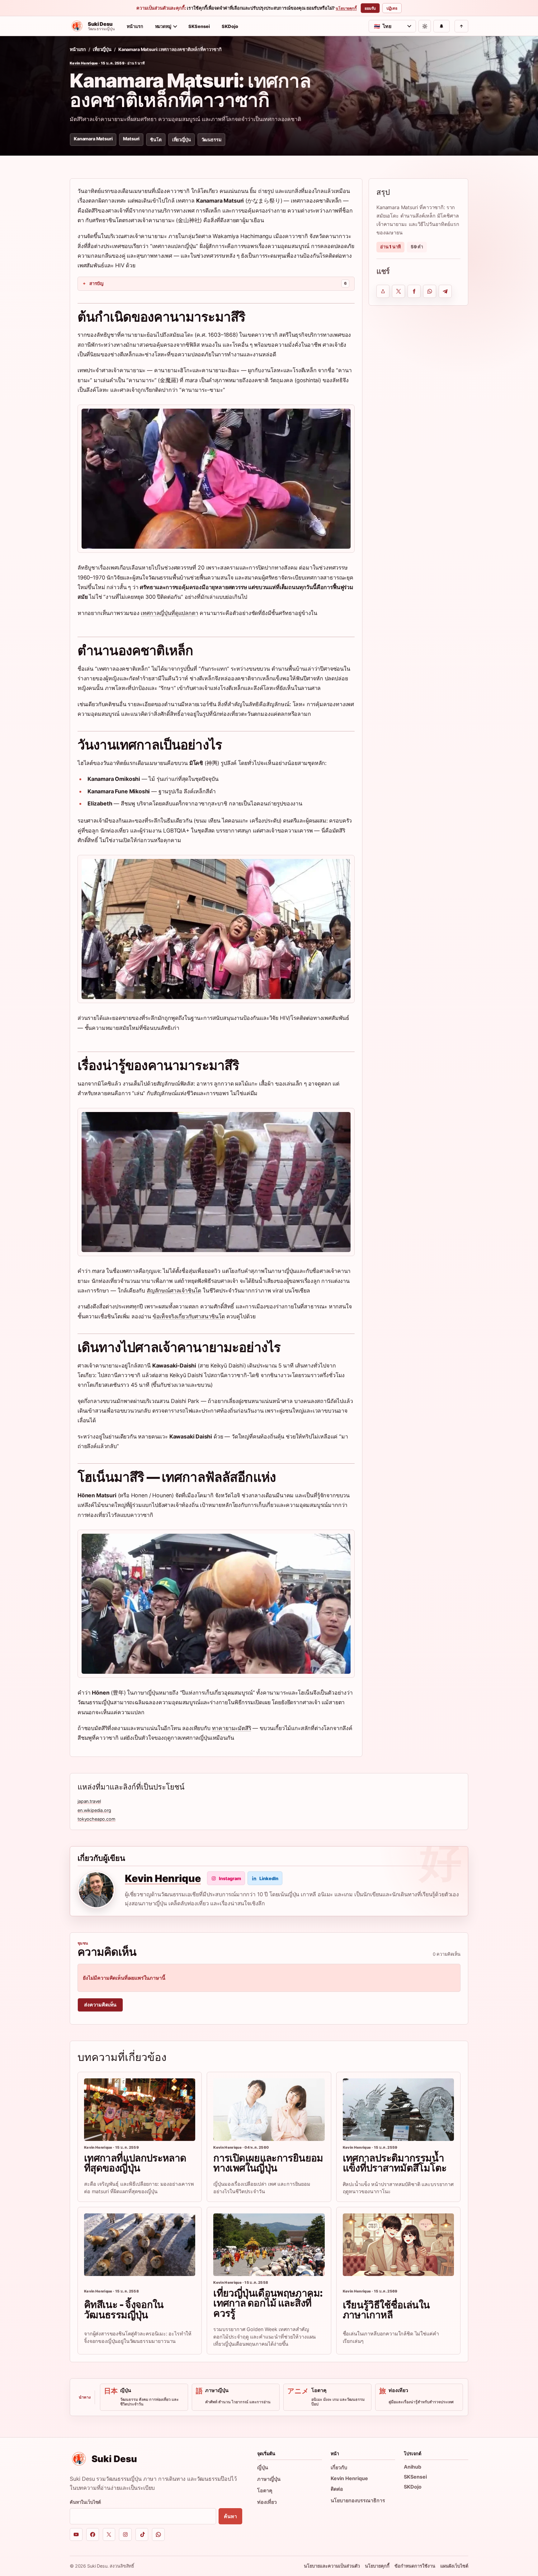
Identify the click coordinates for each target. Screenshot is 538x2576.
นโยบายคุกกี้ (346, 8)
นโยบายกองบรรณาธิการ (358, 2500)
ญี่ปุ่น (263, 2467)
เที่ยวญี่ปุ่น (102, 49)
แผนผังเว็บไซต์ (454, 2566)
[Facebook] (93, 2534)
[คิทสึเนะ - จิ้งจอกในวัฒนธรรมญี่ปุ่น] (140, 2245)
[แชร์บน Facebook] (414, 291)
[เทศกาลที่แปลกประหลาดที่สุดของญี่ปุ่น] (140, 2110)
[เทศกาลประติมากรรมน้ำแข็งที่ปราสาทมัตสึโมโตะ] (398, 2110)
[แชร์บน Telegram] (445, 291)
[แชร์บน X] (399, 291)
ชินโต (156, 140)
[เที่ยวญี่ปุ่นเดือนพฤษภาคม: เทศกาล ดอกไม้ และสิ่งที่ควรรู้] (269, 2245)
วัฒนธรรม (211, 140)
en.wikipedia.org (94, 1810)
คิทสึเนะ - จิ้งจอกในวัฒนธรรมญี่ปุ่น (124, 2309)
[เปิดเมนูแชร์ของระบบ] (383, 291)
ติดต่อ (337, 2489)
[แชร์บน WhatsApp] (430, 291)
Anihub (413, 2467)
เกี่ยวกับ (339, 2467)
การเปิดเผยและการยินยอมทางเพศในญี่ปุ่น (268, 2163)
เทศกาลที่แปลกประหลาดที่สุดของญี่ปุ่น (135, 2163)
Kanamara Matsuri (93, 139)
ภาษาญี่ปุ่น (269, 2479)
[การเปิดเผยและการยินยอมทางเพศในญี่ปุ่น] (269, 2110)
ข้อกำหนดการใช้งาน (415, 2566)
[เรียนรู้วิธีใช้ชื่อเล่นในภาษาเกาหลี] (398, 2245)
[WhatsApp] (158, 2534)
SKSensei (199, 26)
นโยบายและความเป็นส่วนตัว (332, 2566)
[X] (109, 2534)
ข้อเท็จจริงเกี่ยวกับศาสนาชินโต (189, 1316)
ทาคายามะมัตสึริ (232, 1728)
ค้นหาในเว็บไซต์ (85, 2502)
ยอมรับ (370, 8)
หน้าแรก (135, 26)
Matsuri (131, 139)
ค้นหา (230, 2516)
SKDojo (230, 26)
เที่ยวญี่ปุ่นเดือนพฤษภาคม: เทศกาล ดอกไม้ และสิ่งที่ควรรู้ (268, 2303)
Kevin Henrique (84, 63)
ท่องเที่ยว (267, 2502)
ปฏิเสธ (392, 8)
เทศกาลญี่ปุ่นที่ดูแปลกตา (169, 613)
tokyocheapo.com (97, 1819)
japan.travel (89, 1801)
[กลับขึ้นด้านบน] (461, 26)
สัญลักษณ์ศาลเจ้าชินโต (174, 1290)
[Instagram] (125, 2534)
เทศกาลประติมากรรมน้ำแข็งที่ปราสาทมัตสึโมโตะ (395, 2163)
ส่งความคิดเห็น (100, 2005)
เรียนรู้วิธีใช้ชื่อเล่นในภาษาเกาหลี (386, 2310)
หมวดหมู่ (163, 26)
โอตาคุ (265, 2490)
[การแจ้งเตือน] (441, 26)
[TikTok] (142, 2534)
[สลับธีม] (425, 26)
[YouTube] (76, 2534)
